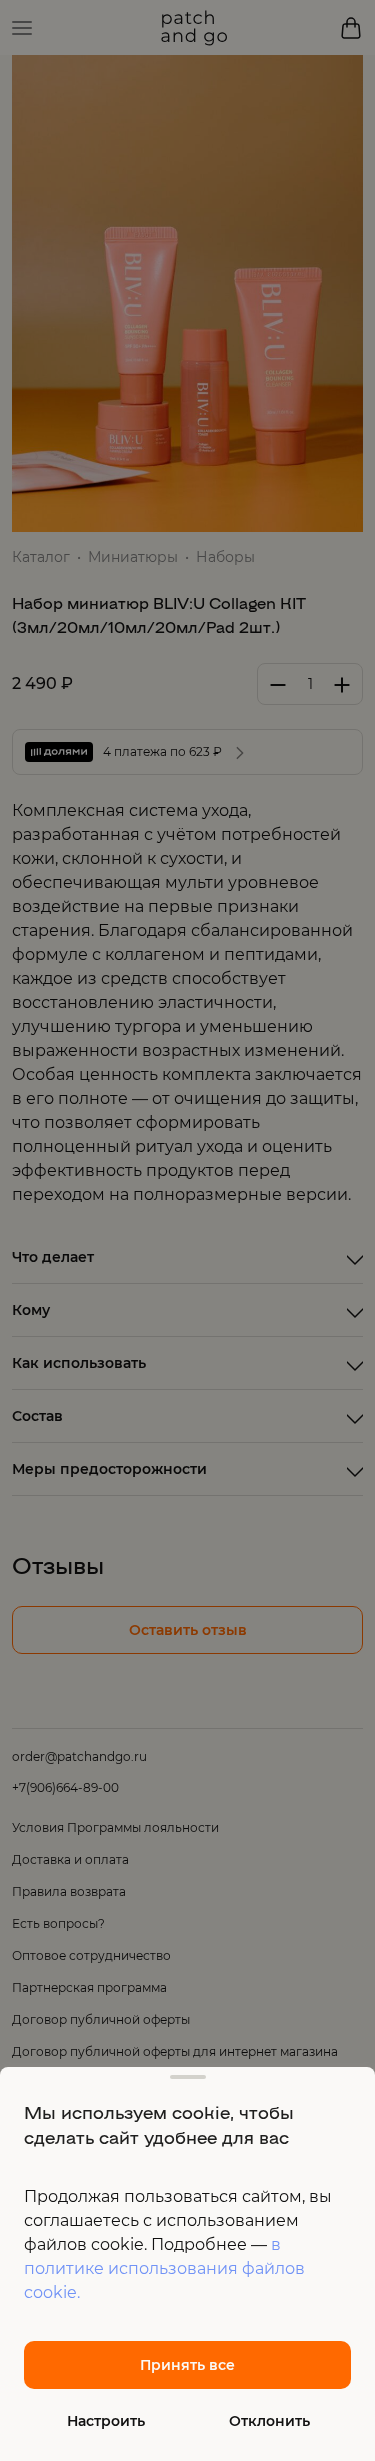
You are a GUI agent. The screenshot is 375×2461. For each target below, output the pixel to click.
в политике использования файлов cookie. (164, 2268)
